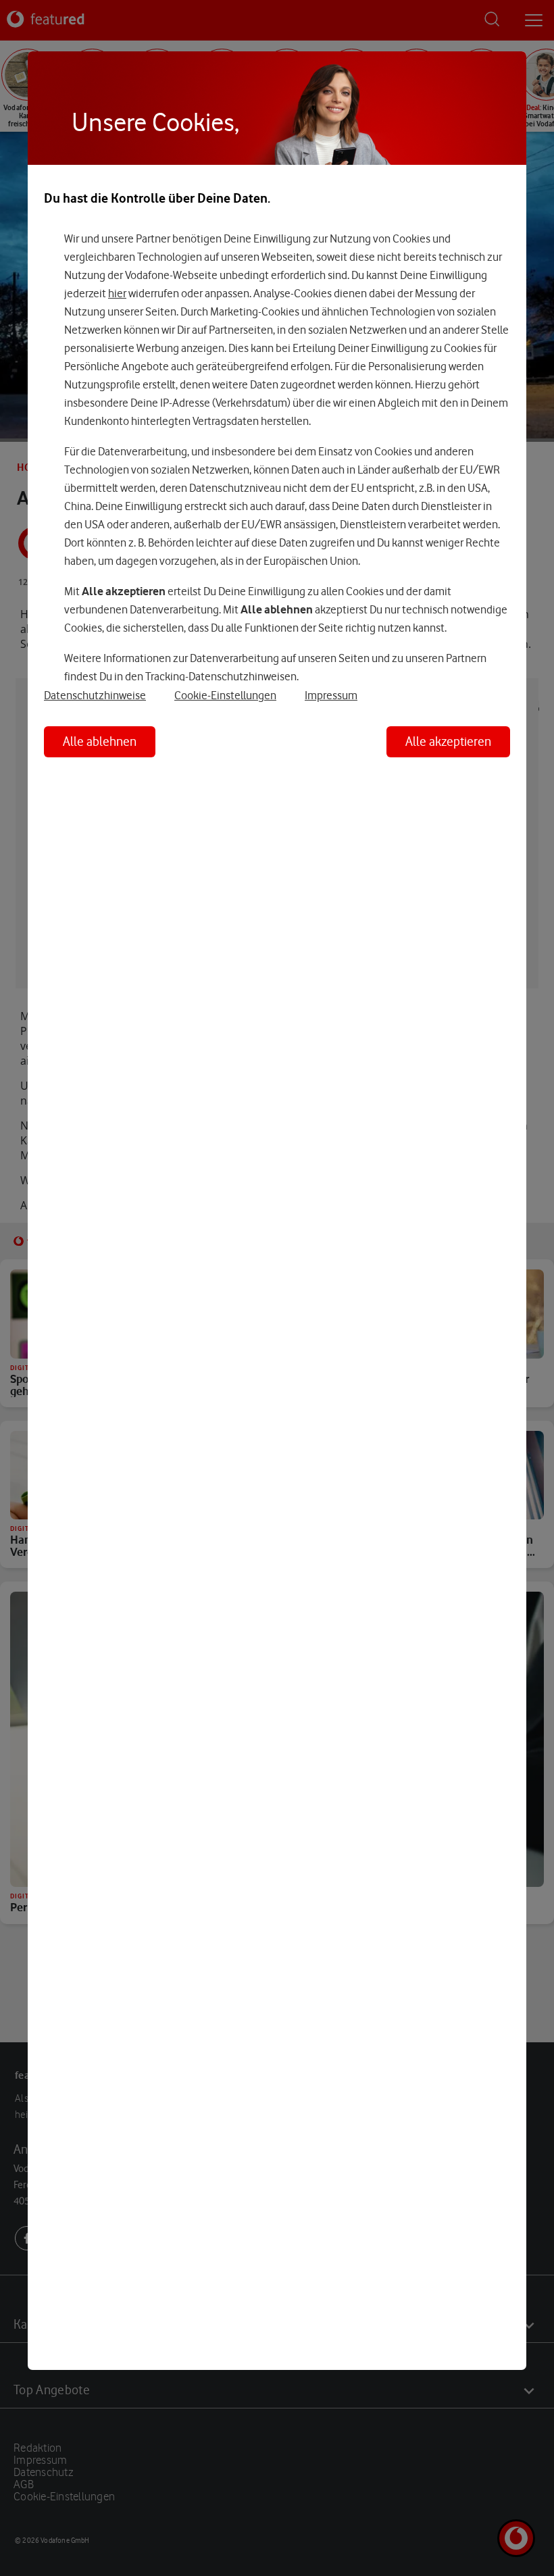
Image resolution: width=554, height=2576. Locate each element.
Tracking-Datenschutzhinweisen (221, 676)
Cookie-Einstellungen (225, 695)
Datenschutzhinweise (95, 695)
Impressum (331, 695)
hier (117, 293)
